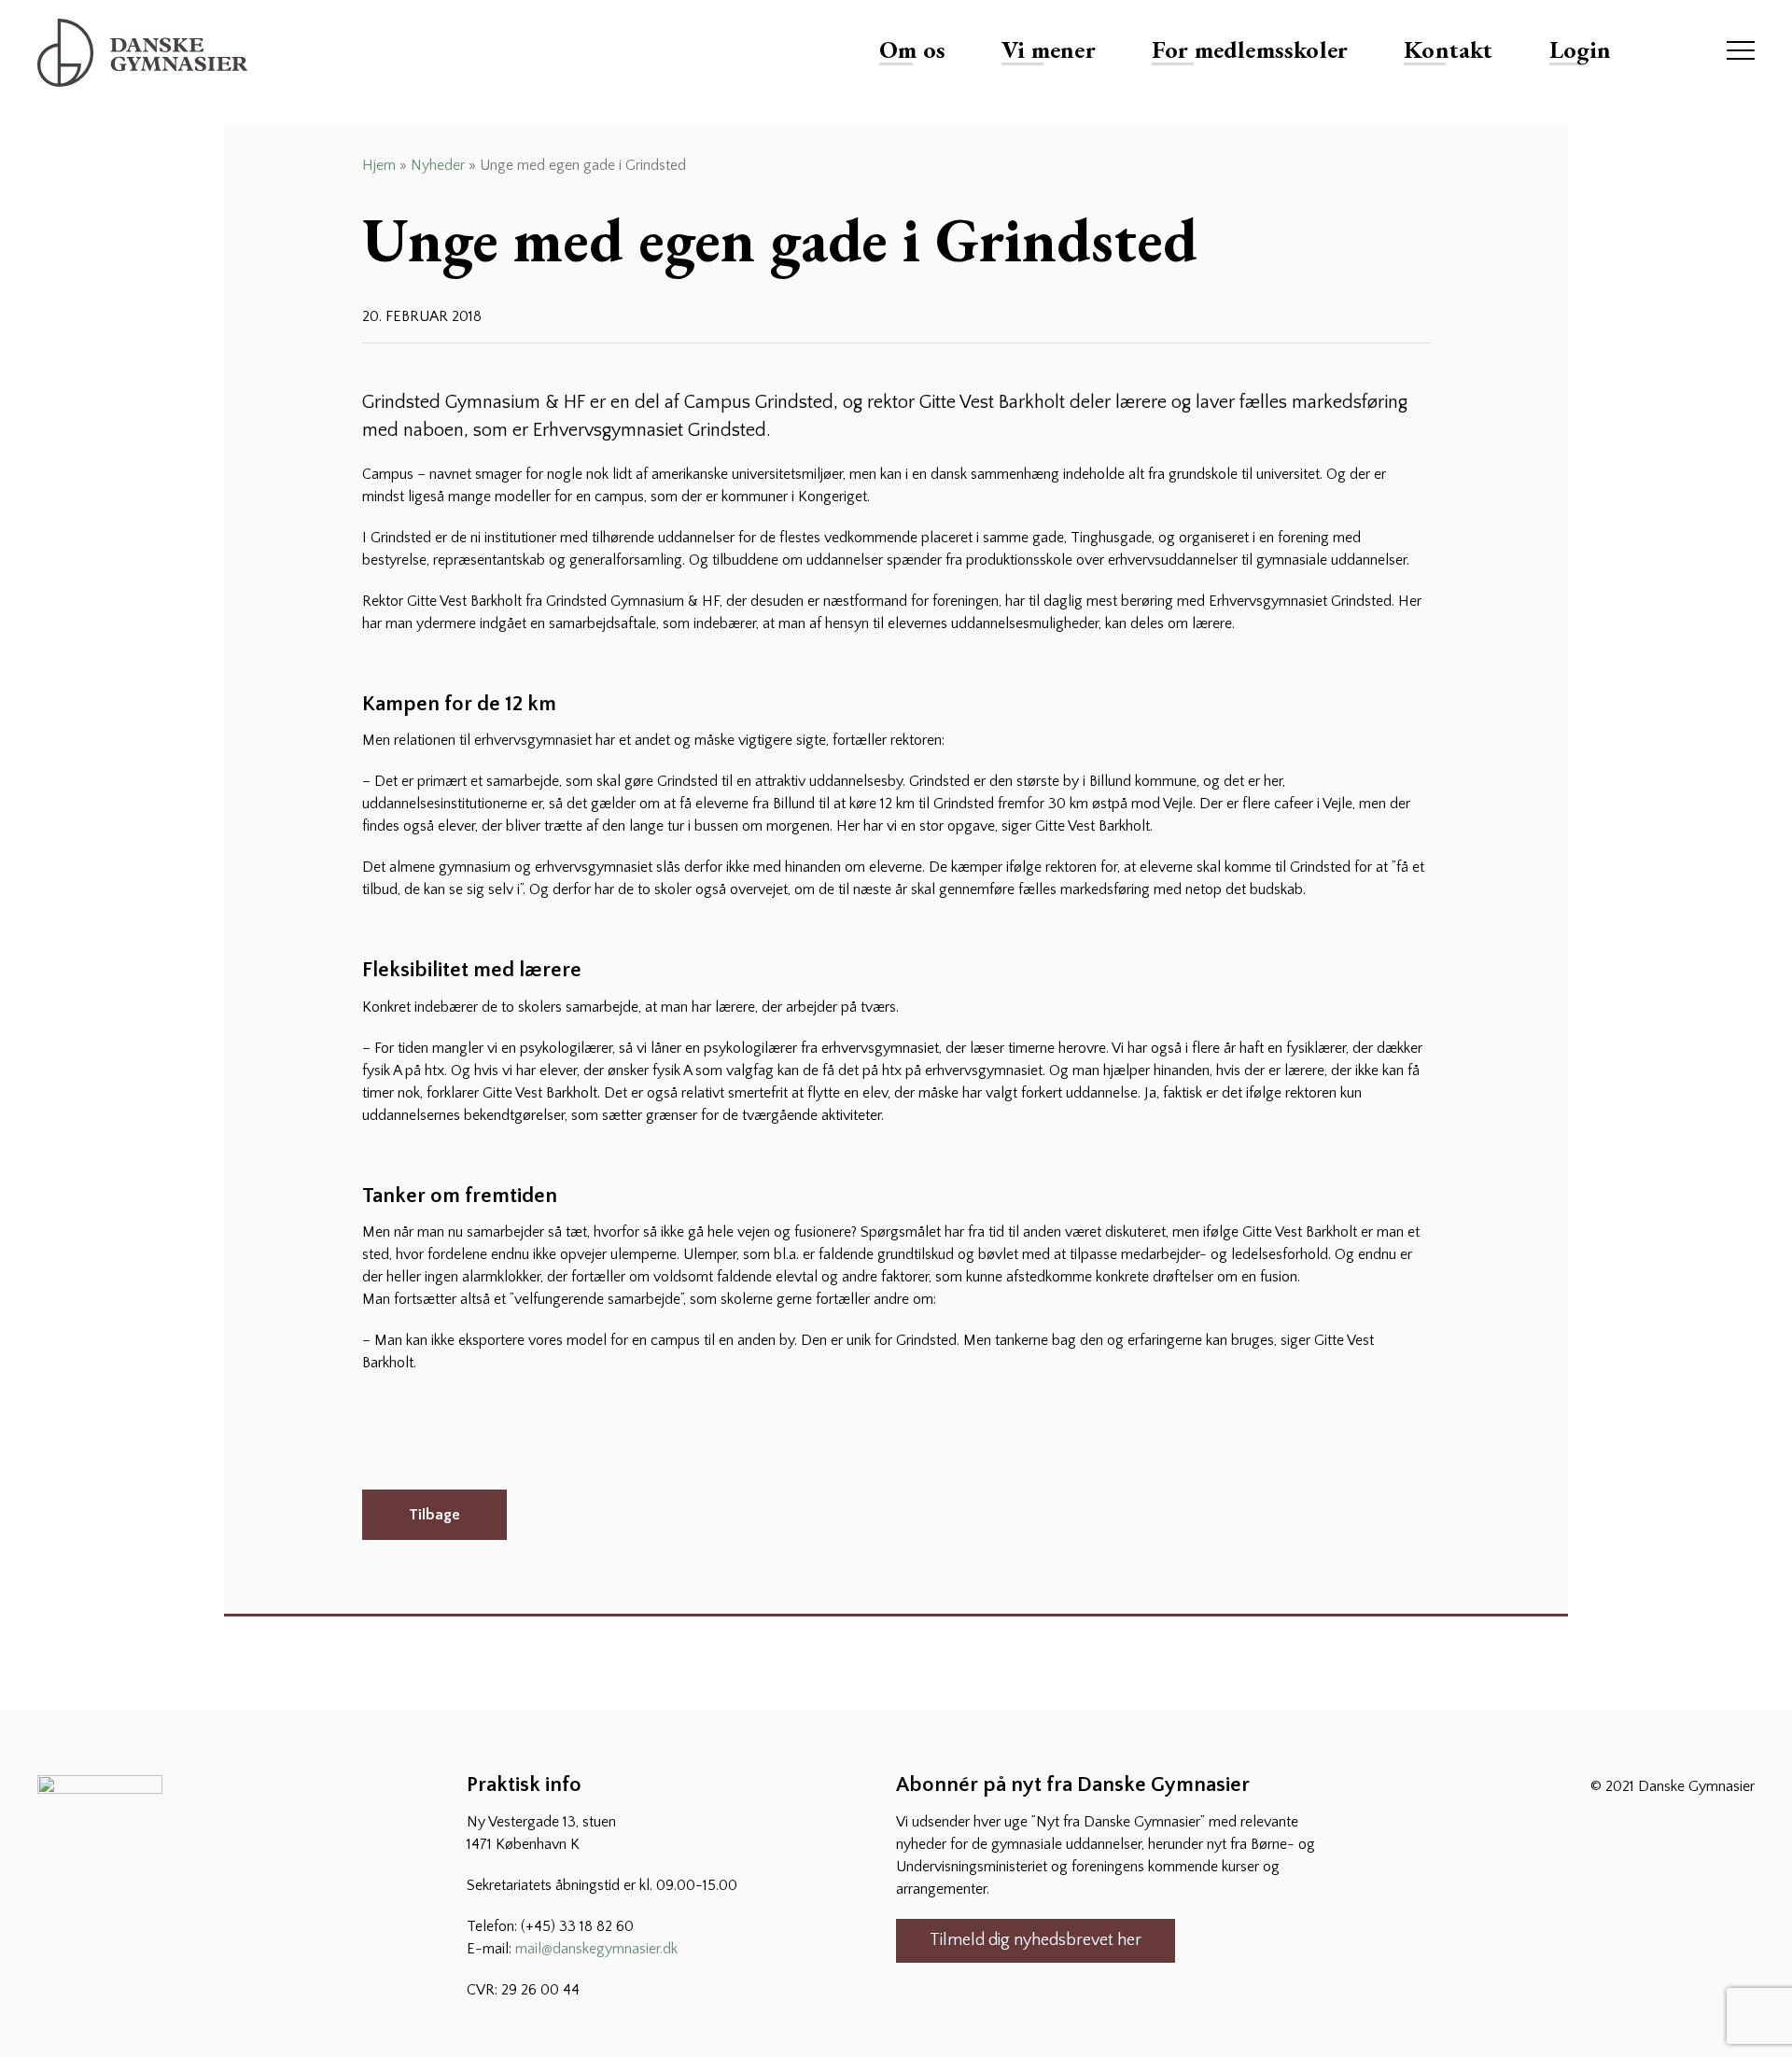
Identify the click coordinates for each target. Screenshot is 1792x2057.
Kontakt (1448, 49)
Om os (912, 49)
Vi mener (1049, 49)
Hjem (379, 165)
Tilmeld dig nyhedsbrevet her (1036, 1940)
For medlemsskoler (1250, 49)
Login (1581, 49)
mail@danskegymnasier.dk (596, 1949)
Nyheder (438, 165)
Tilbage (434, 1515)
